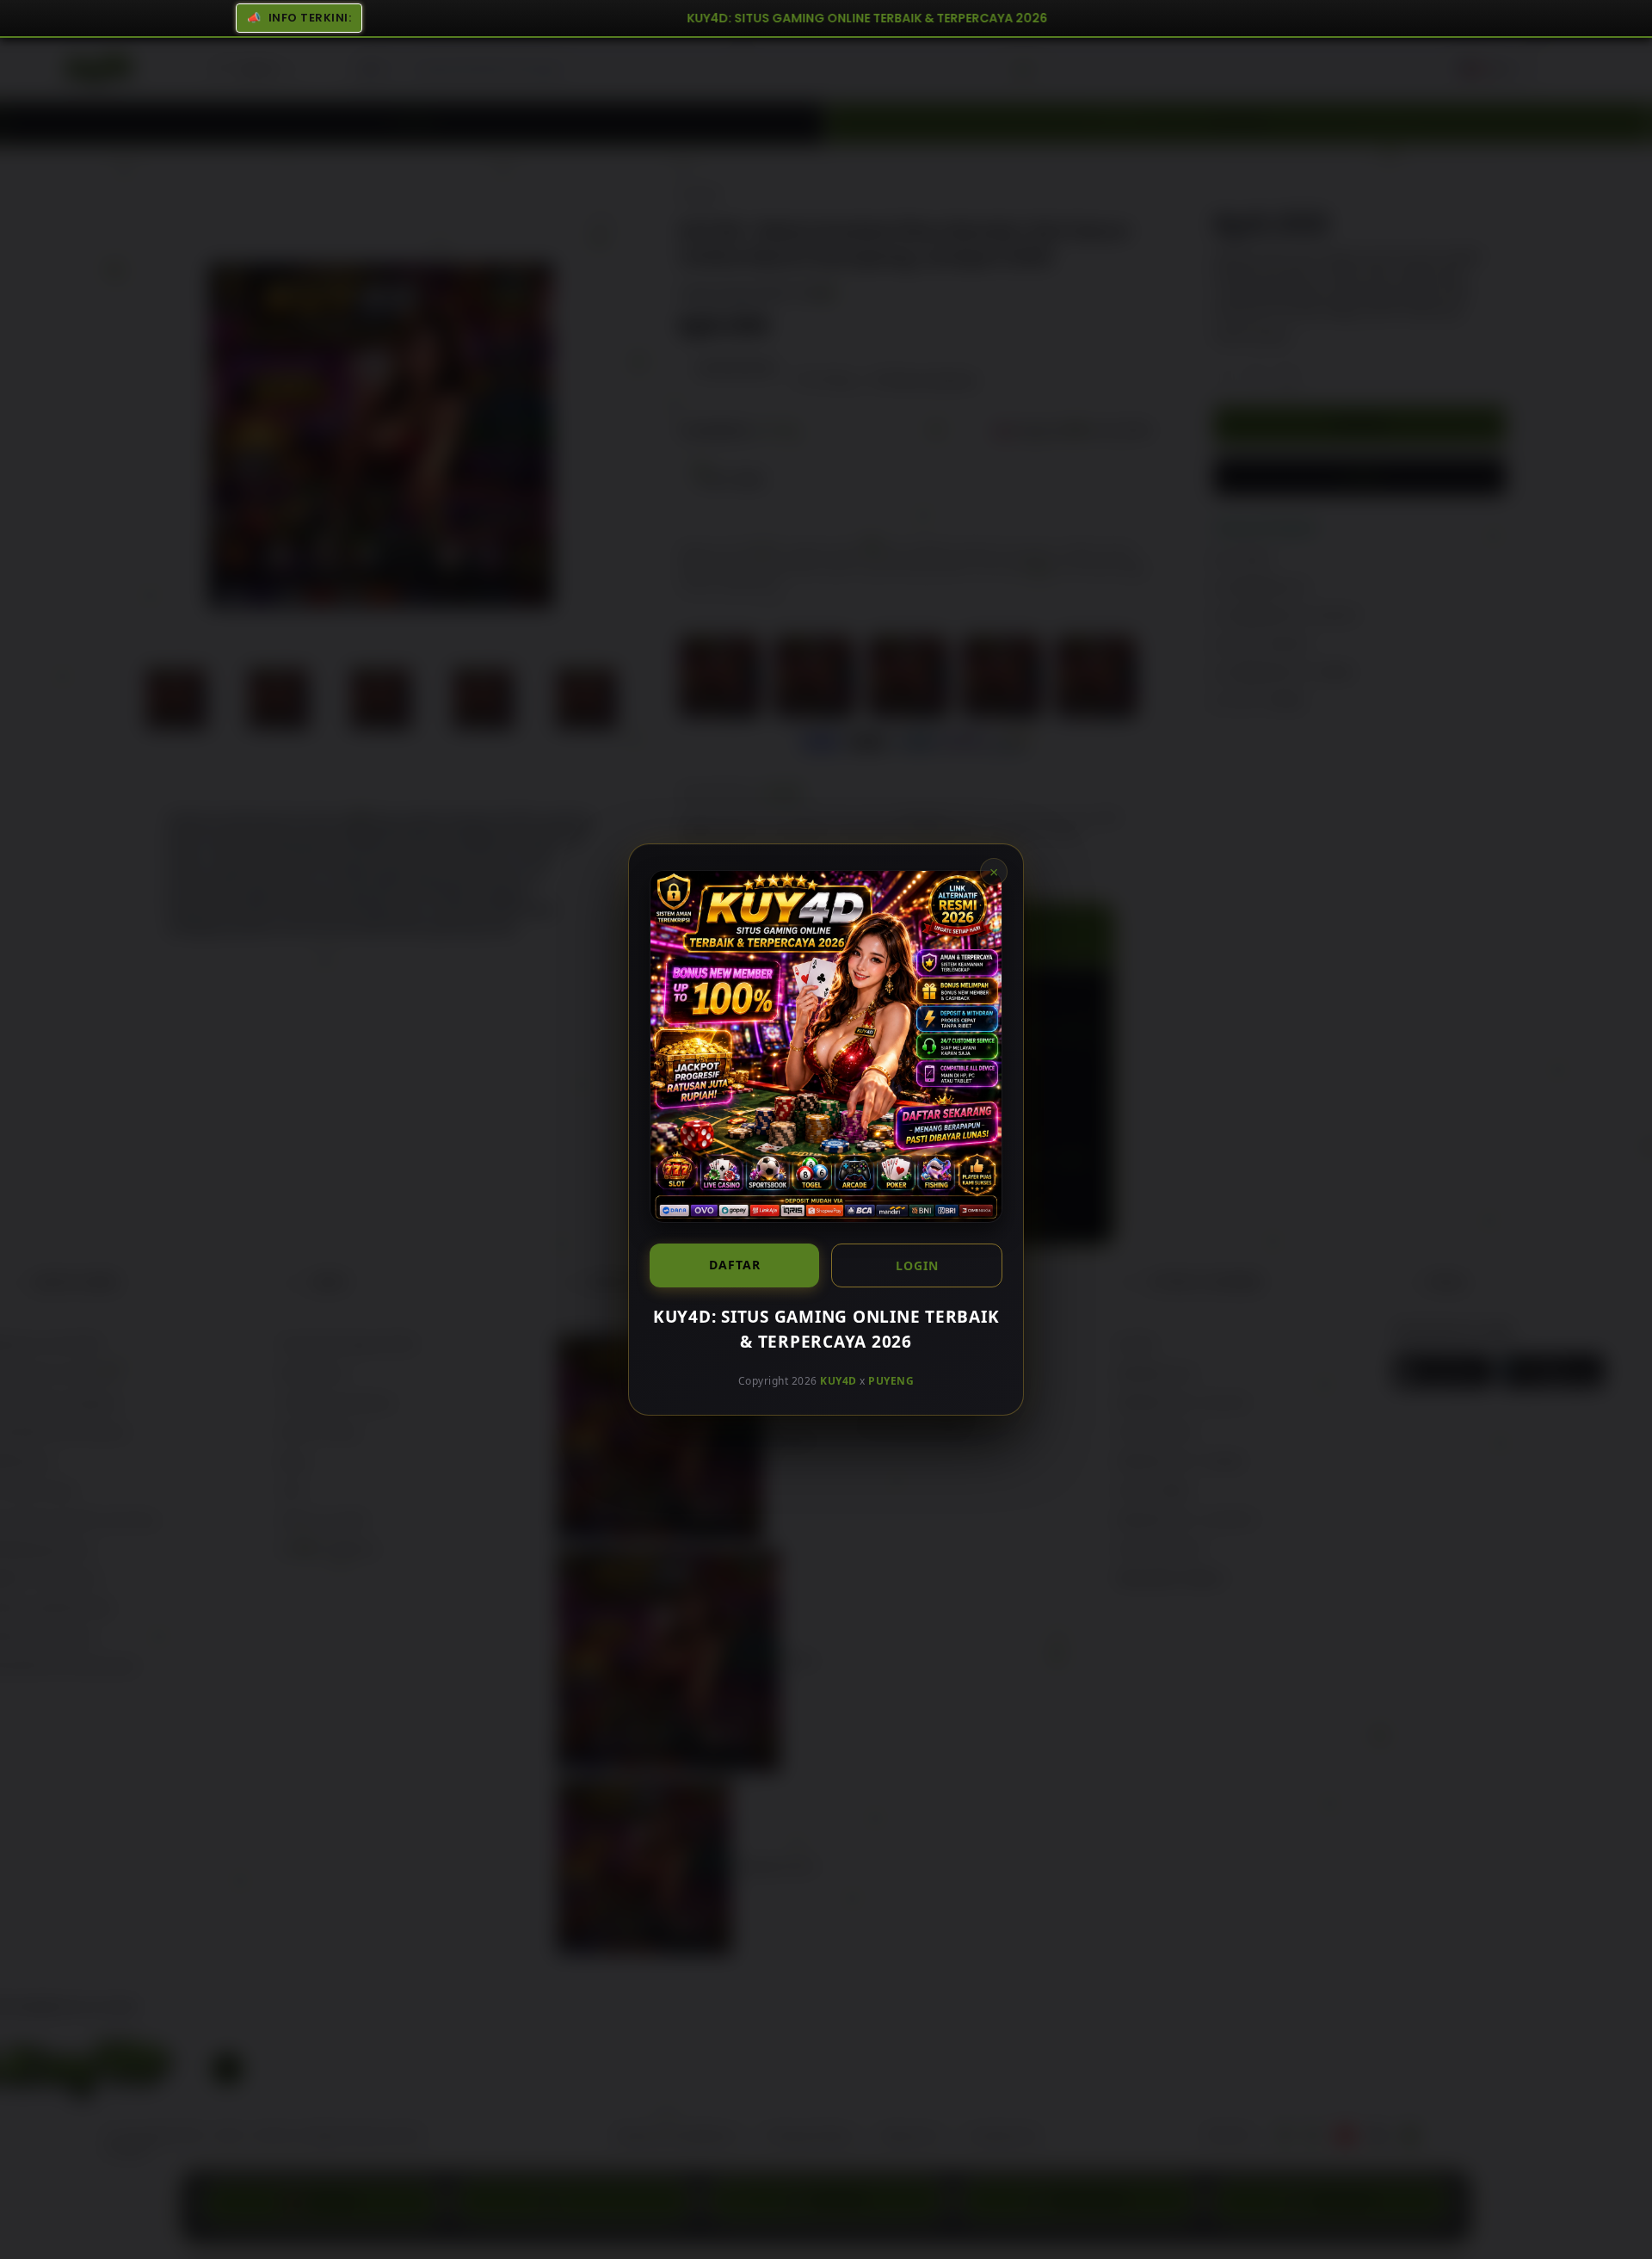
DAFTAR (735, 1265)
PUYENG (891, 1381)
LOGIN (917, 1265)
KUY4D (838, 1381)
